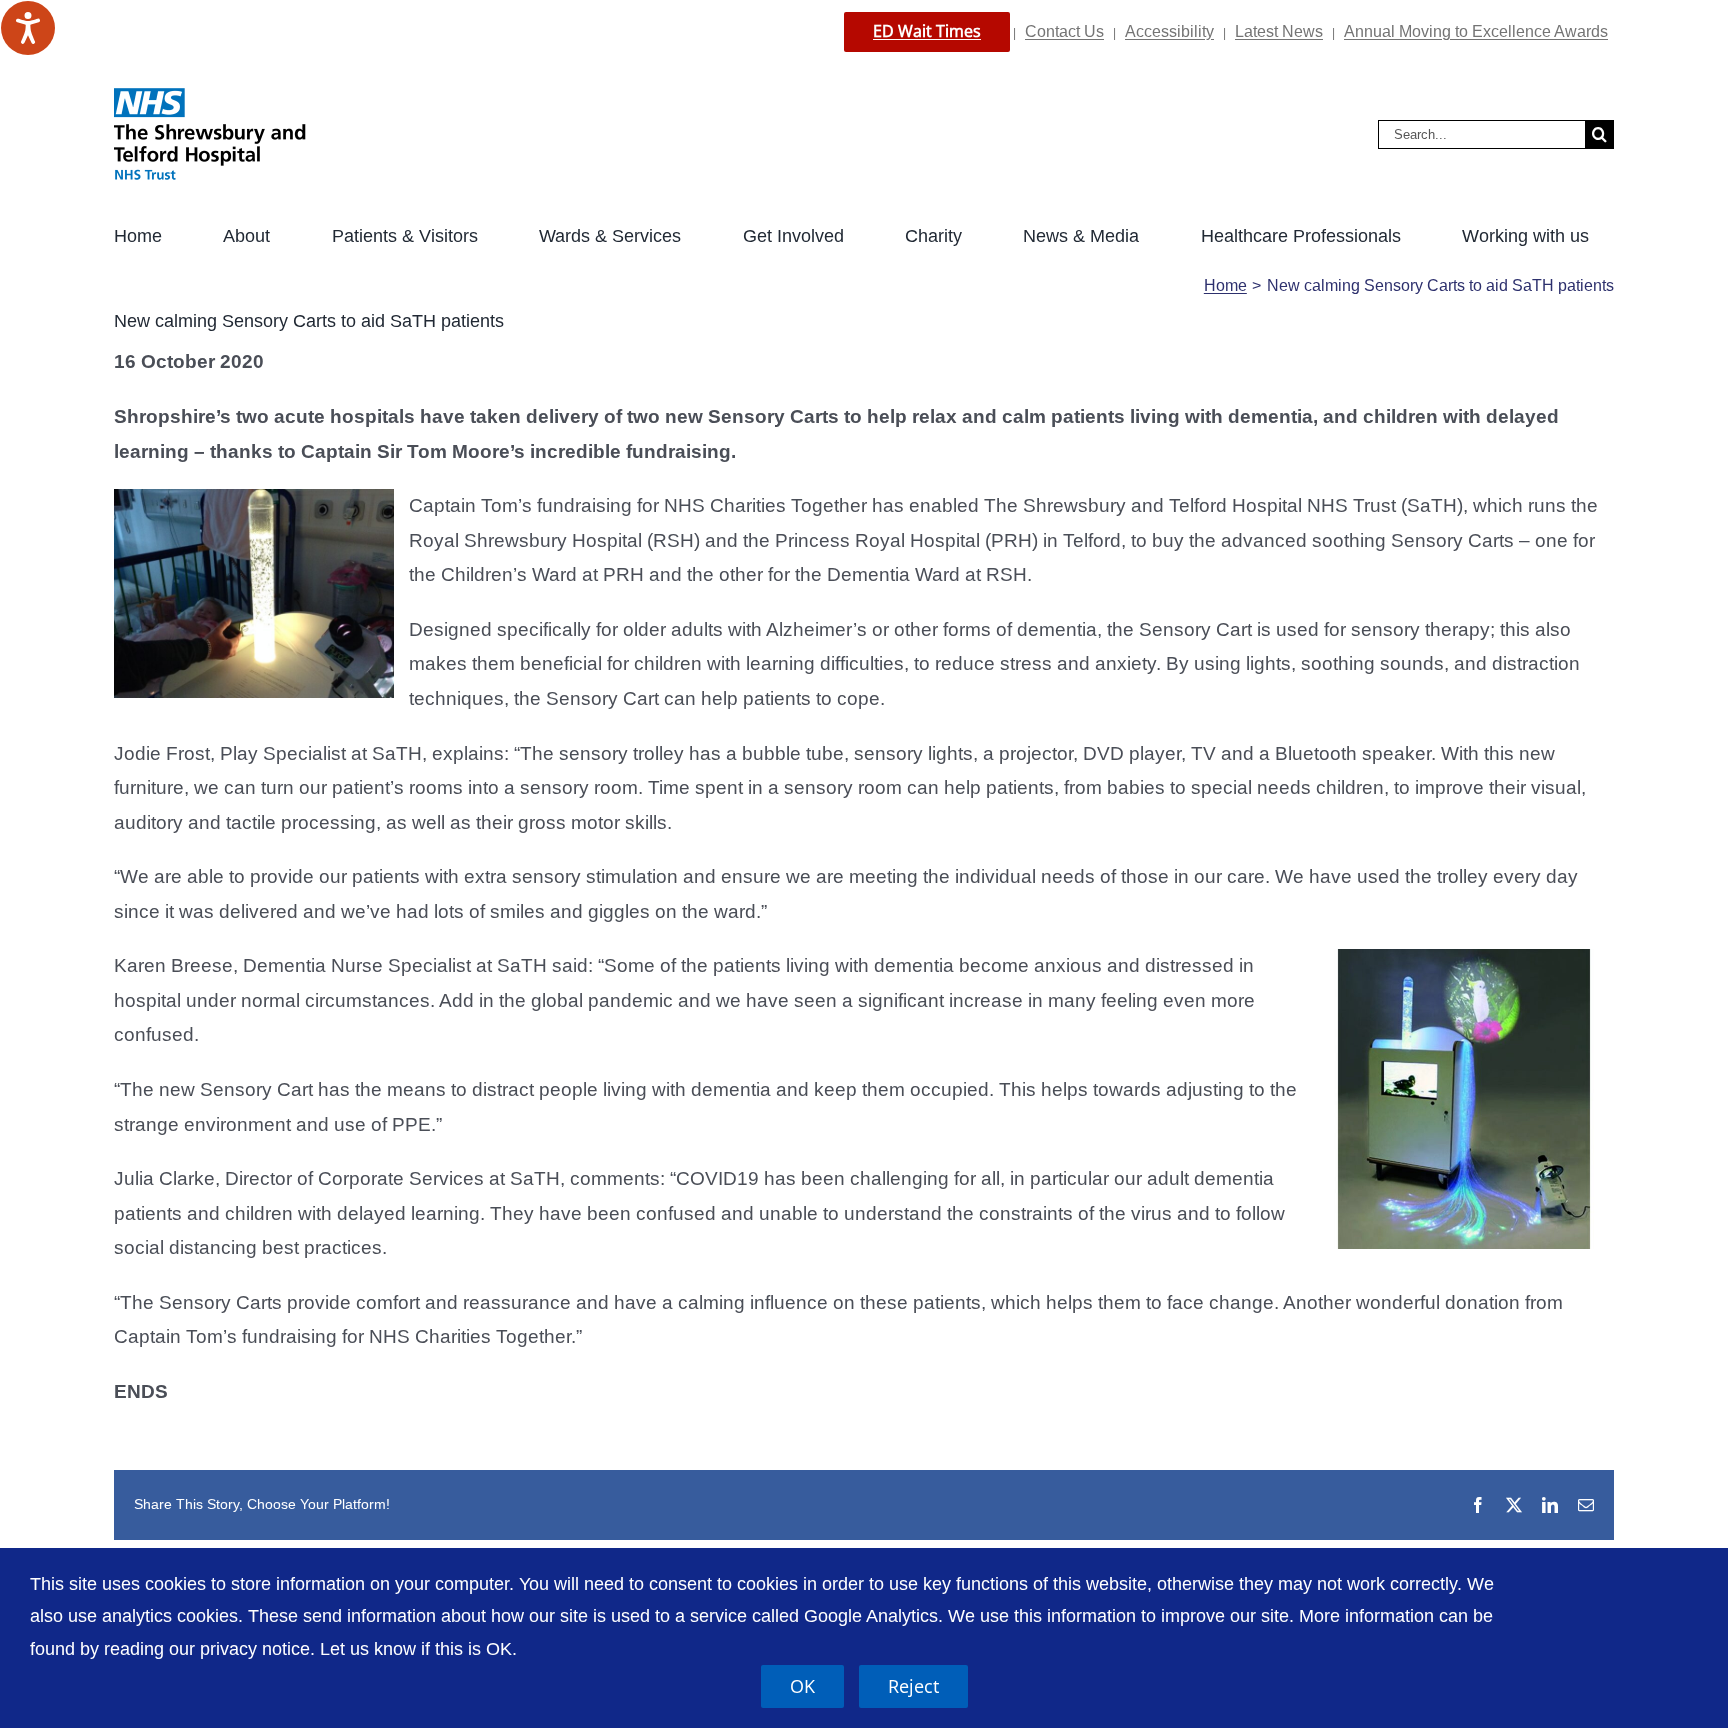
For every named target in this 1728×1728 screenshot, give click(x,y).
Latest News (1279, 31)
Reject (913, 1686)
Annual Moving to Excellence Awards (1476, 31)
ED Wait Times (927, 31)
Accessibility (1169, 31)
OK (802, 1686)
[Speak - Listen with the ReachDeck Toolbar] (28, 28)
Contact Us (1064, 31)
